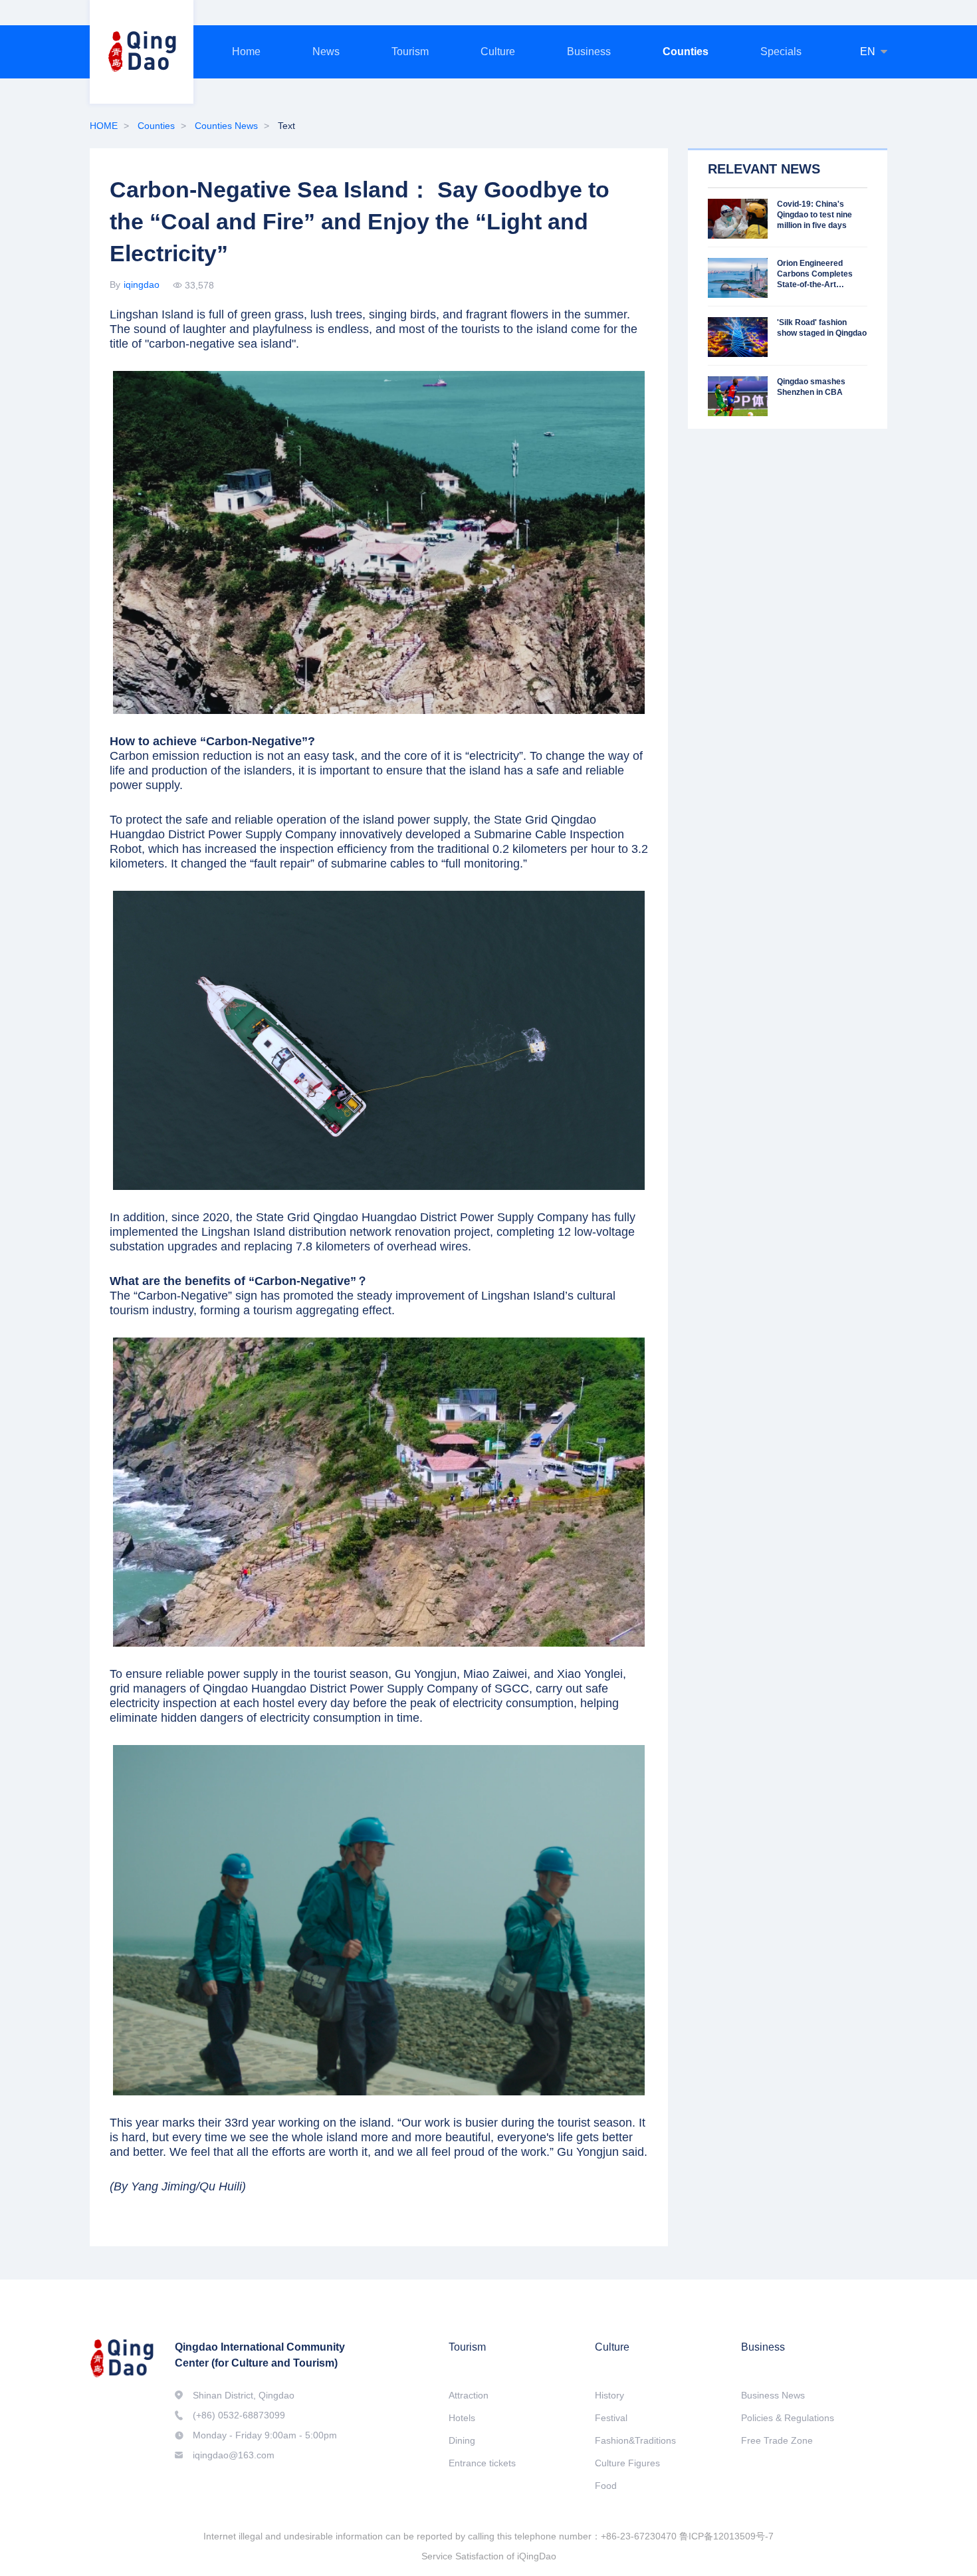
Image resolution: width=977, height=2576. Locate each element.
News (326, 52)
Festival (611, 2418)
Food (606, 2486)
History (609, 2395)
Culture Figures (627, 2463)
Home (246, 52)
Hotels (462, 2418)
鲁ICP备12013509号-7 (726, 2536)
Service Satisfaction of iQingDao (489, 2556)
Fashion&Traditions (635, 2440)
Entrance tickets (482, 2463)
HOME (104, 126)
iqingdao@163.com (234, 2455)
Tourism (410, 52)
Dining (462, 2440)
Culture (498, 52)
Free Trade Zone (777, 2440)
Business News (773, 2395)
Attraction (469, 2395)
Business (589, 52)
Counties (686, 52)
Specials (781, 52)
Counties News (226, 126)
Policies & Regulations (788, 2418)
